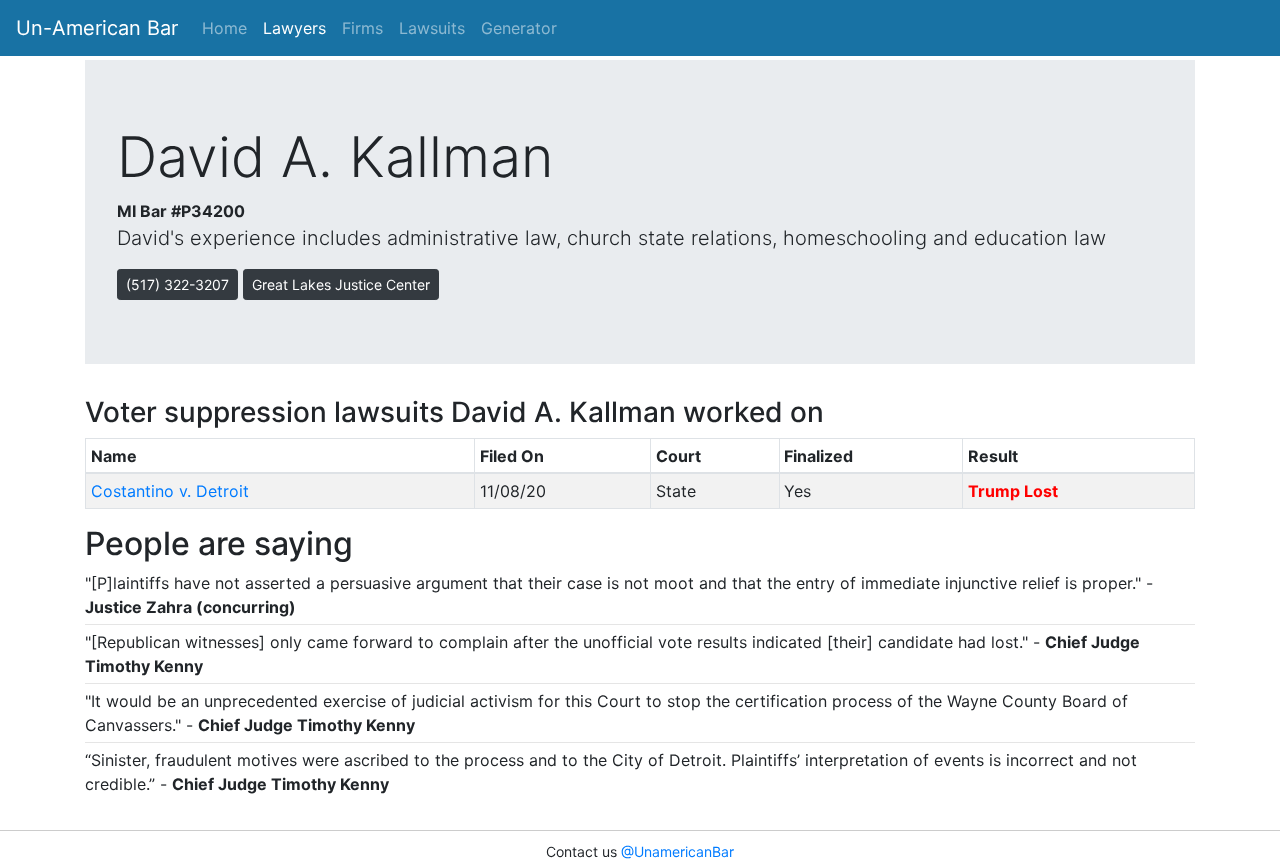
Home (224, 28)
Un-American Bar (97, 28)
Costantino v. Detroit (170, 491)
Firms (362, 28)
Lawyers (294, 28)
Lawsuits (432, 28)
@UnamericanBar (677, 851)
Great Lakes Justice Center (341, 284)
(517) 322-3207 (177, 284)
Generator (519, 28)
